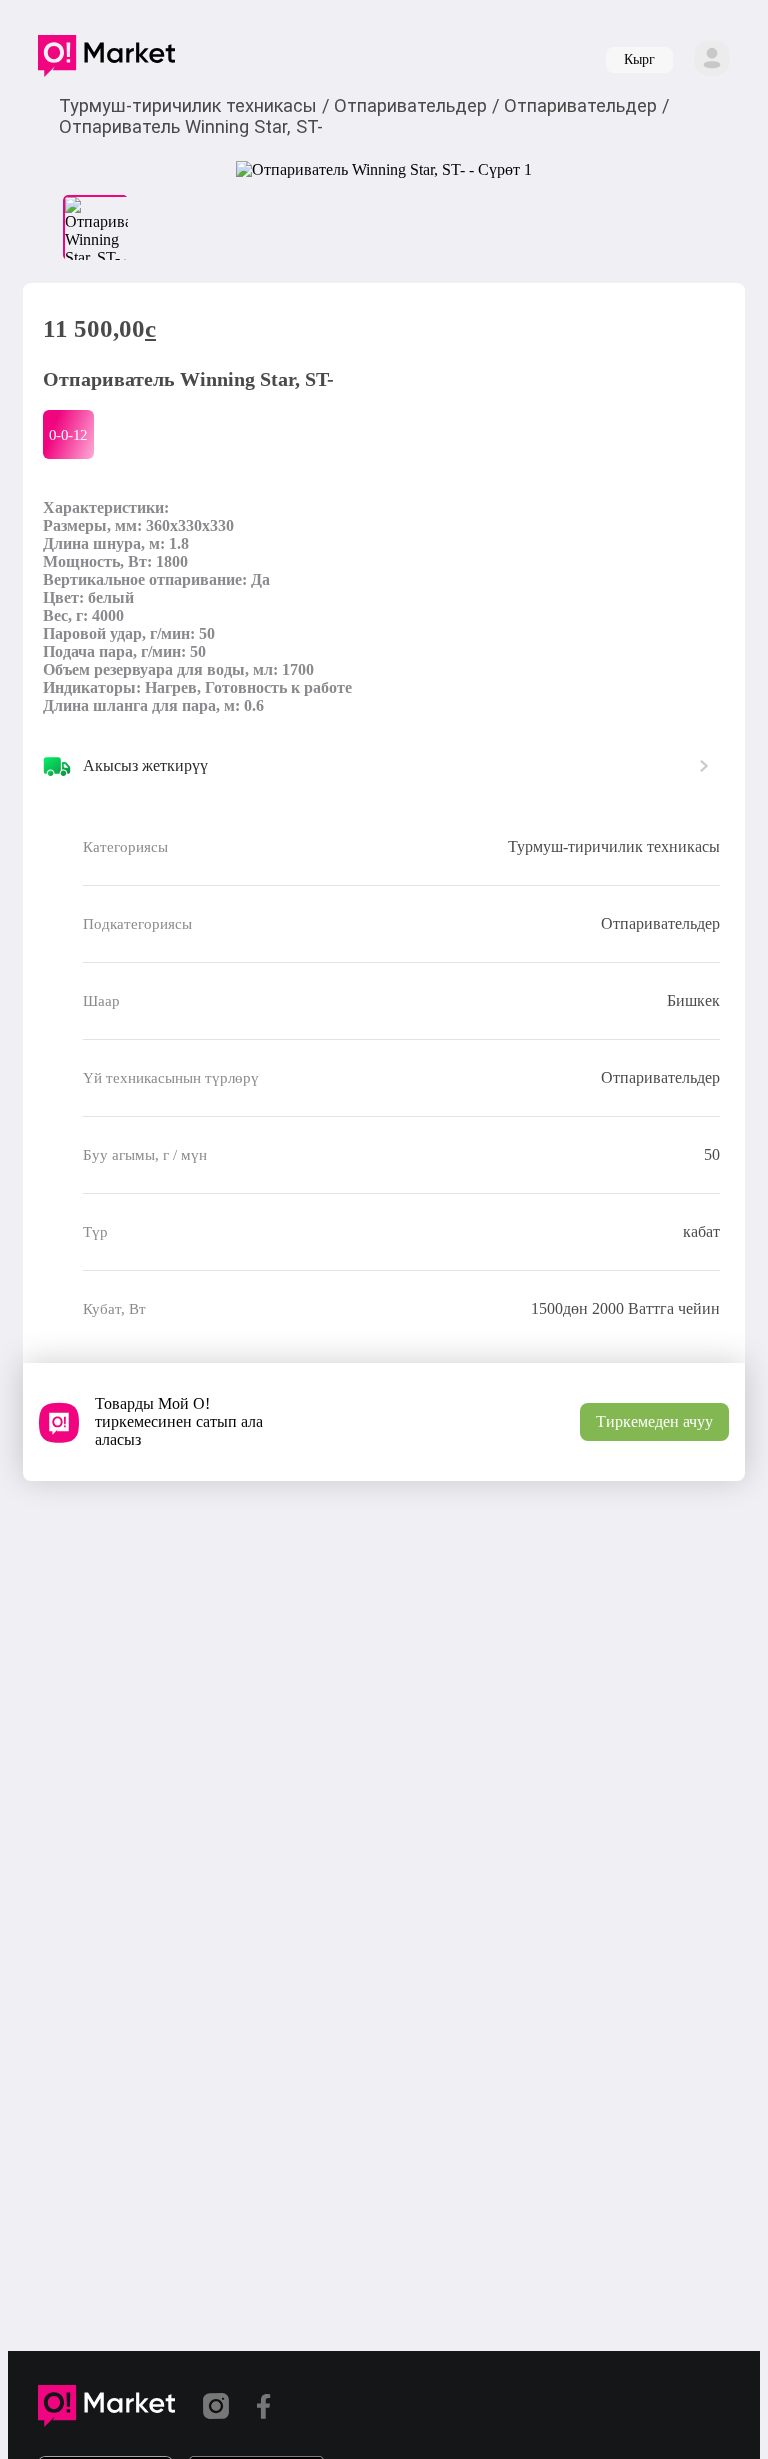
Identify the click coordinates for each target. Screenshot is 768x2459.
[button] (106, 60)
